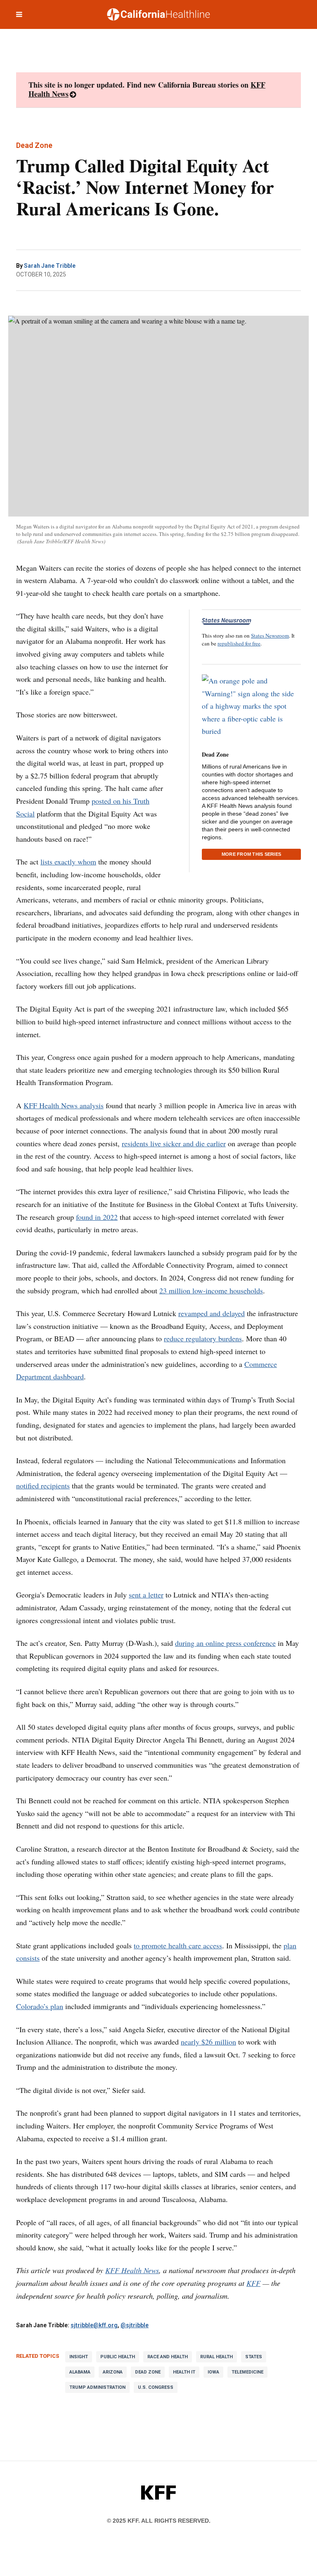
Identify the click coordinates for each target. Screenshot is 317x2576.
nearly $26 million (208, 2042)
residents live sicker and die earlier (174, 1143)
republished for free (239, 643)
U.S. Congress (156, 2387)
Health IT (184, 2372)
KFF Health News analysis (64, 1105)
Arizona (113, 2372)
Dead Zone (215, 754)
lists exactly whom (68, 862)
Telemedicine (247, 2372)
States (254, 2357)
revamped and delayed (212, 1313)
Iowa (213, 2372)
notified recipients (43, 1486)
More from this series (251, 854)
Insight (79, 2357)
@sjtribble (135, 2325)
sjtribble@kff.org (94, 2325)
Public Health (118, 2357)
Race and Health (168, 2357)
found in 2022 (97, 1217)
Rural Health (216, 2357)
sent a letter (146, 1595)
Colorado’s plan (40, 2006)
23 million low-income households (211, 1290)
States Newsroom (270, 636)
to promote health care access (178, 1945)
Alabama (80, 2372)
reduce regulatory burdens (203, 1338)
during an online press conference (225, 1643)
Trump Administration (97, 2387)
